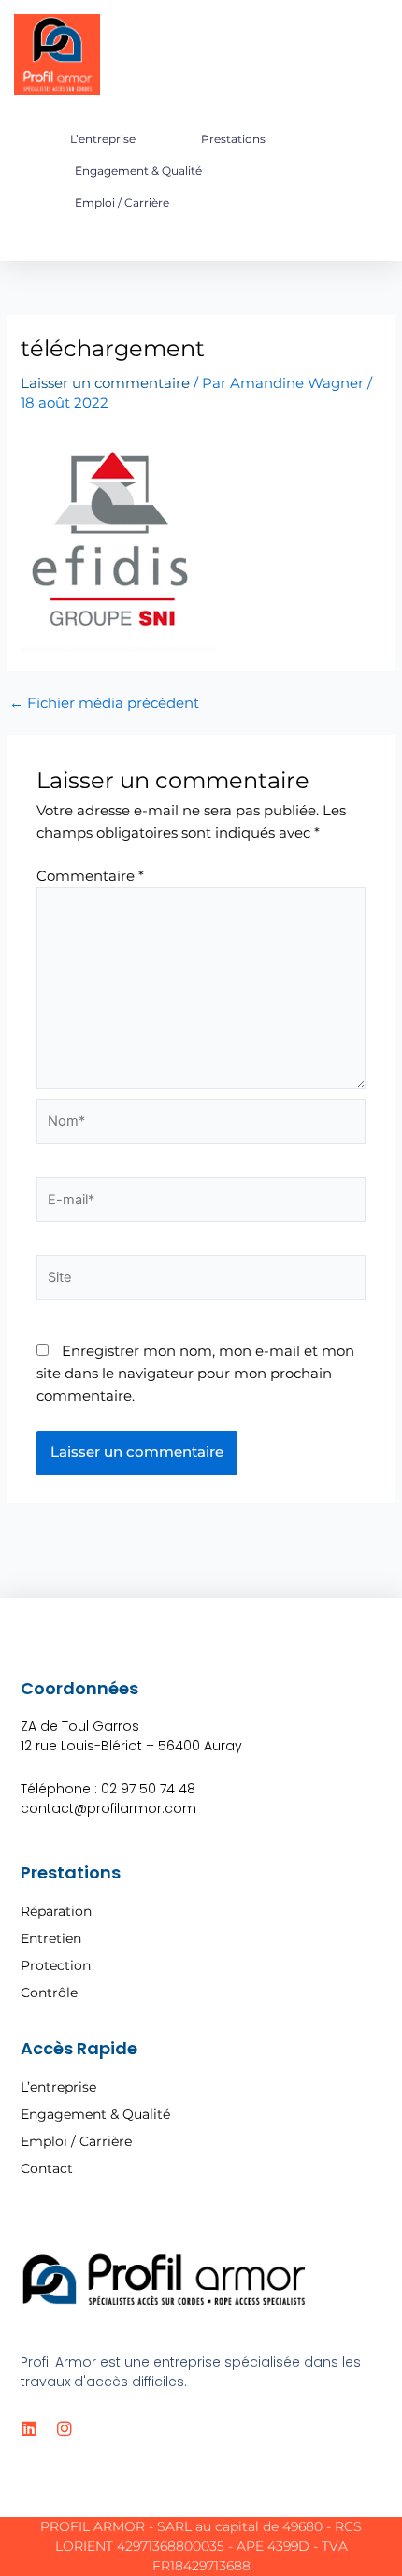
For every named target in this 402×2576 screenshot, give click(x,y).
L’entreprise (103, 139)
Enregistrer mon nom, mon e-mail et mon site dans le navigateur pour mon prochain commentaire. (195, 1374)
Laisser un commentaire (105, 383)
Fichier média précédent (104, 704)
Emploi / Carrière (122, 202)
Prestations (233, 139)
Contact (47, 2168)
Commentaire (90, 876)
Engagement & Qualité (138, 171)
